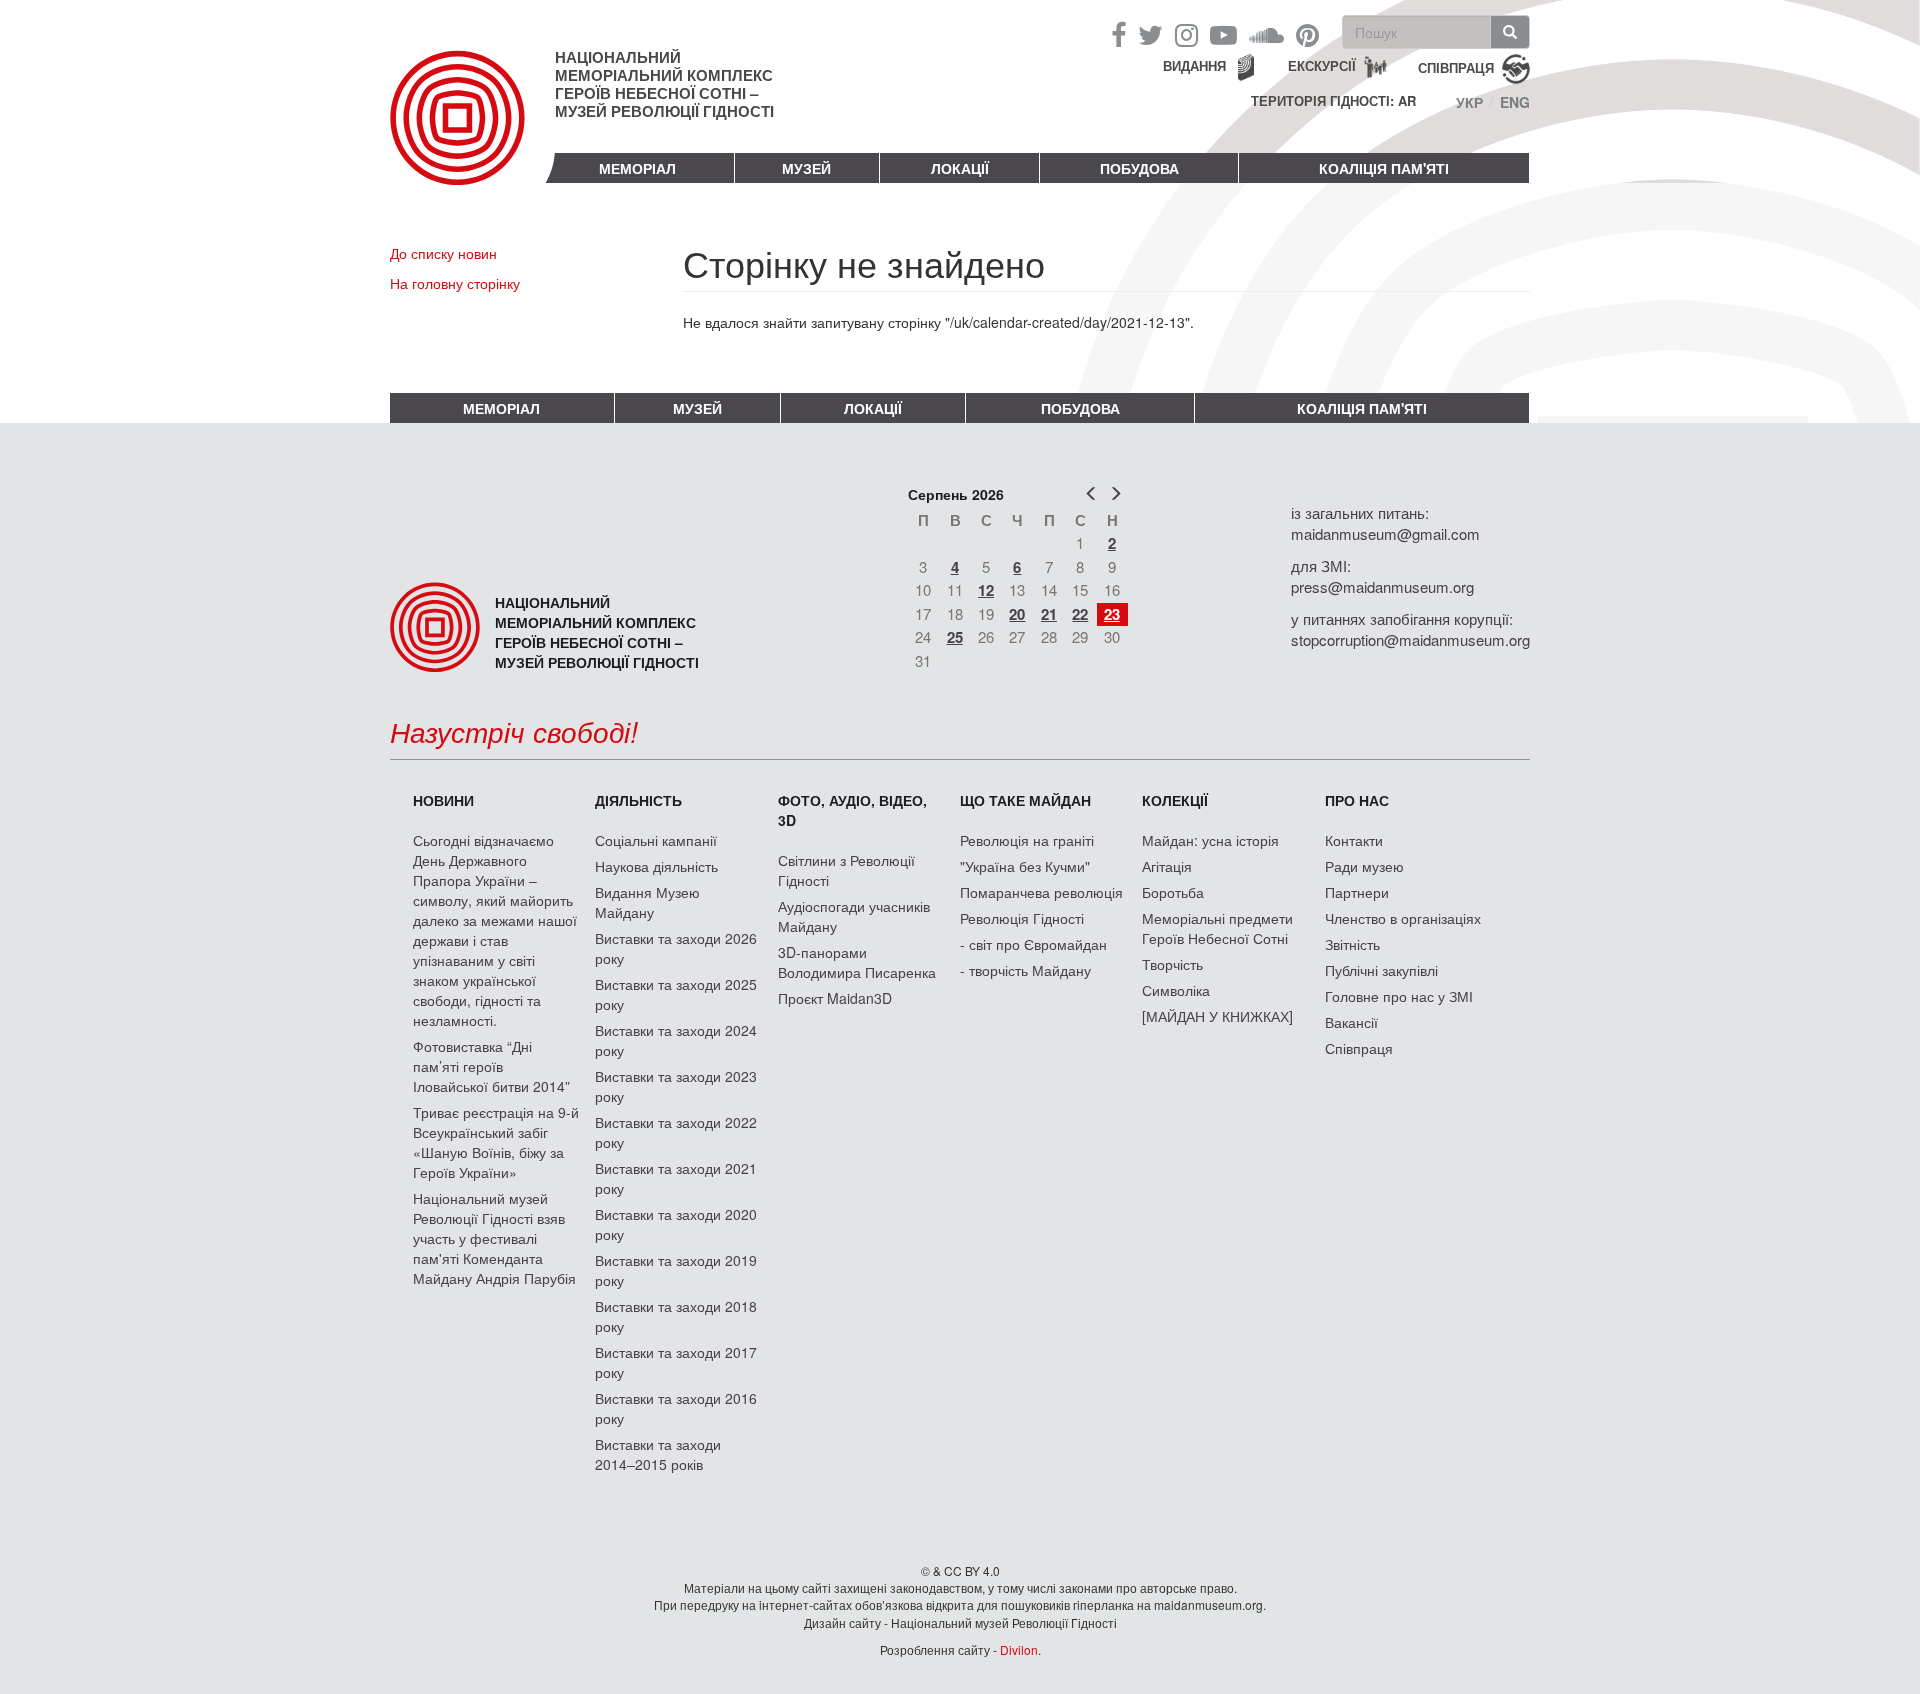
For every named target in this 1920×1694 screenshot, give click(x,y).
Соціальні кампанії (656, 840)
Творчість (1172, 964)
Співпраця (1359, 1048)
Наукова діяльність (656, 866)
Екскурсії (1322, 65)
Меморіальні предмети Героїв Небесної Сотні (1217, 928)
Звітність (1352, 944)
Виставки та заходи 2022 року (676, 1132)
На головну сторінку (455, 283)
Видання (1194, 65)
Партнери (1357, 892)
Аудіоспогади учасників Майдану (854, 916)
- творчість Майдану (1025, 970)
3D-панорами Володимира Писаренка (857, 962)
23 (1112, 614)
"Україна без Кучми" (1025, 866)
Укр (1469, 102)
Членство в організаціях (1403, 918)
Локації (960, 168)
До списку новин (443, 253)
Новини (443, 800)
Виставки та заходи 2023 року (676, 1086)
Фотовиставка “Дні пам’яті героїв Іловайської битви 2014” (491, 1066)
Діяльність (638, 800)
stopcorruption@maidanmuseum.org (1410, 639)
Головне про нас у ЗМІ (1399, 996)
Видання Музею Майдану (647, 902)
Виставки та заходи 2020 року (676, 1224)
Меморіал (637, 168)
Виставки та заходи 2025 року (676, 994)
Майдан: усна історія (1210, 840)
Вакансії (1351, 1022)
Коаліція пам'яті (1384, 168)
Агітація (1167, 866)
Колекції (1175, 800)
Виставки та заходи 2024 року (676, 1040)
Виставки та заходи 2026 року (676, 948)
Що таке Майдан (1025, 800)
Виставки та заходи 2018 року (676, 1316)
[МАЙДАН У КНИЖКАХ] (1217, 1016)
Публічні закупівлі (1381, 970)
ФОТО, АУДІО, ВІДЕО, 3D (852, 810)
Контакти (1354, 840)
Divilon (1019, 1649)
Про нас (1357, 800)
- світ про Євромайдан (1033, 944)
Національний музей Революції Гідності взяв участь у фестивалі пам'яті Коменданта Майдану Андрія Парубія (494, 1238)
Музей (806, 168)
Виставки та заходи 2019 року (676, 1270)
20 (1017, 614)
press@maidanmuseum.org (1382, 586)
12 (986, 590)
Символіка (1176, 990)
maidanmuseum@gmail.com (1385, 533)
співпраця (1456, 66)
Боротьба (1173, 892)
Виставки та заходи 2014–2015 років (658, 1454)
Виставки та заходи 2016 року (676, 1408)
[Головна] (472, 134)
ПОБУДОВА (1139, 168)
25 (955, 637)
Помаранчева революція (1041, 892)
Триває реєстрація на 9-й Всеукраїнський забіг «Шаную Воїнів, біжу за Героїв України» (496, 1142)
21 (1049, 614)
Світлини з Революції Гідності (846, 870)
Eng (1515, 102)
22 (1080, 614)
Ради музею (1364, 866)
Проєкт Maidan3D (835, 998)
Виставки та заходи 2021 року (676, 1178)
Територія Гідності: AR (1333, 101)
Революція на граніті (1027, 840)
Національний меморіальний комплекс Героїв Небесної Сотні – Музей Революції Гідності (664, 84)
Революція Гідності (1022, 918)
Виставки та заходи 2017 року (676, 1362)
